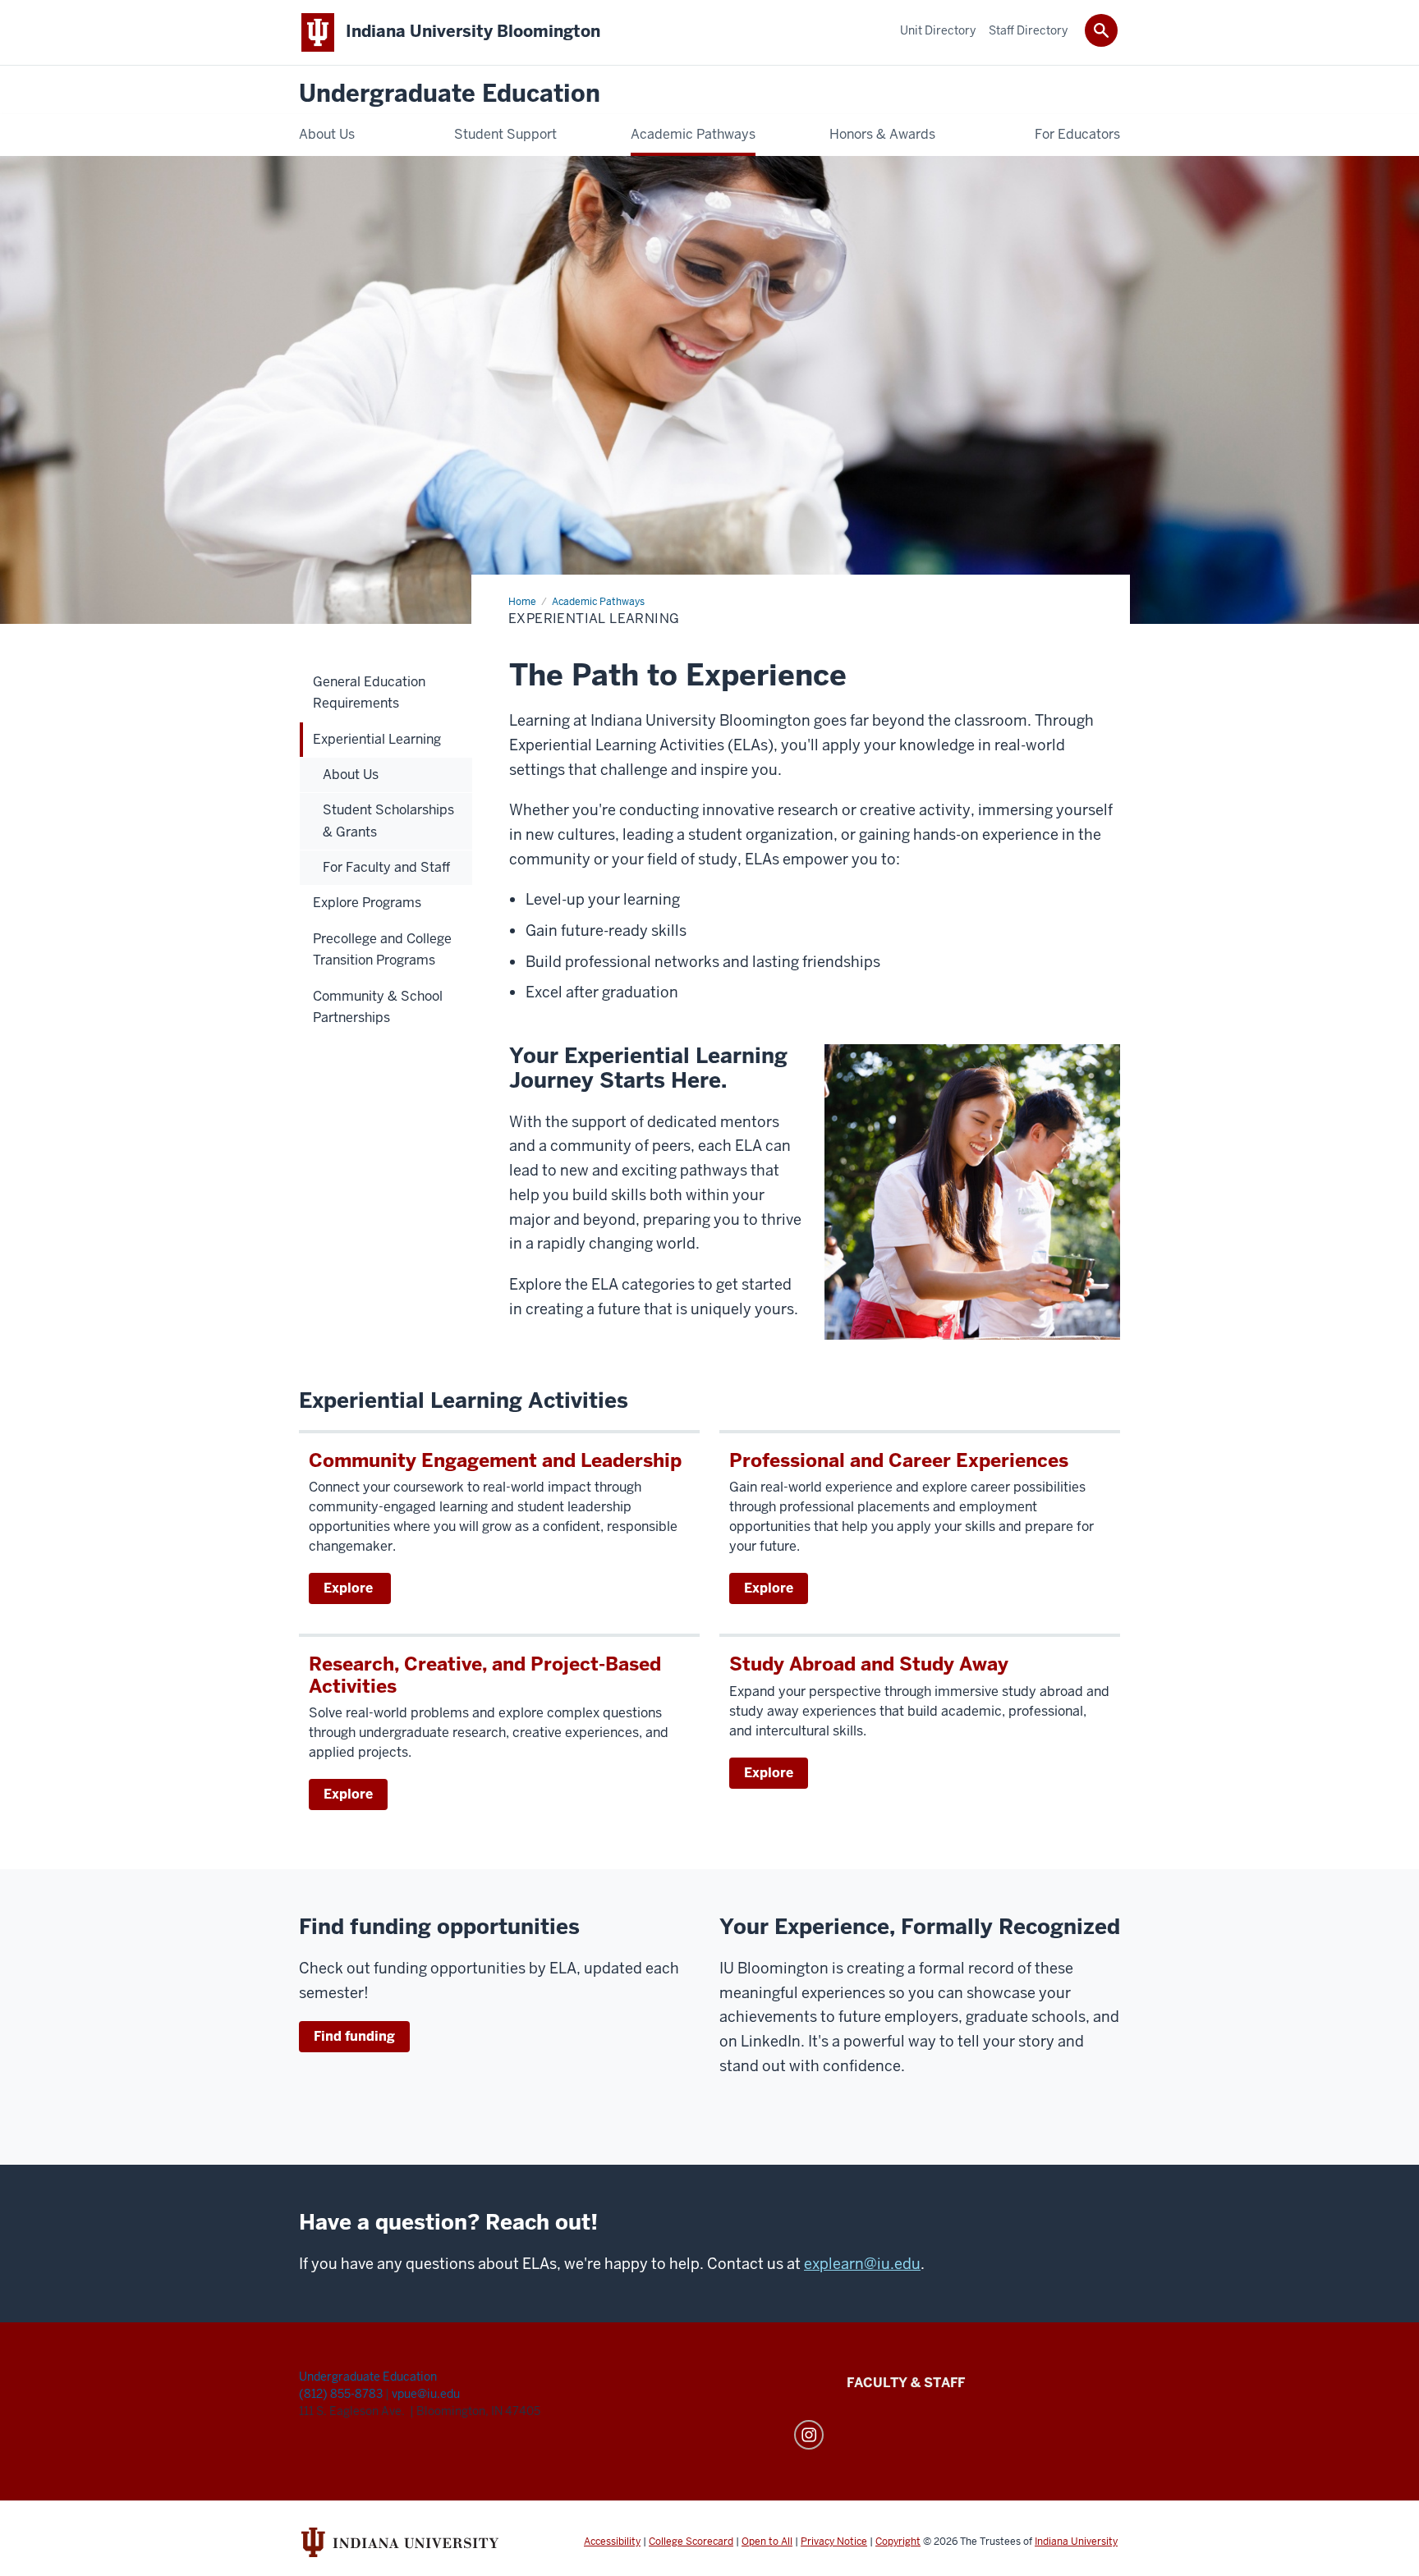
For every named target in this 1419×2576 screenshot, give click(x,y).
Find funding (354, 2036)
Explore (350, 1588)
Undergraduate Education (450, 94)
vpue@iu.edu (426, 2394)
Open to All (767, 2542)
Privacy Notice (834, 2542)
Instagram (809, 2435)
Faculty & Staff (906, 2383)
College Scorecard (691, 2542)
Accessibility (612, 2542)
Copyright (898, 2542)
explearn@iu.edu (862, 2264)
